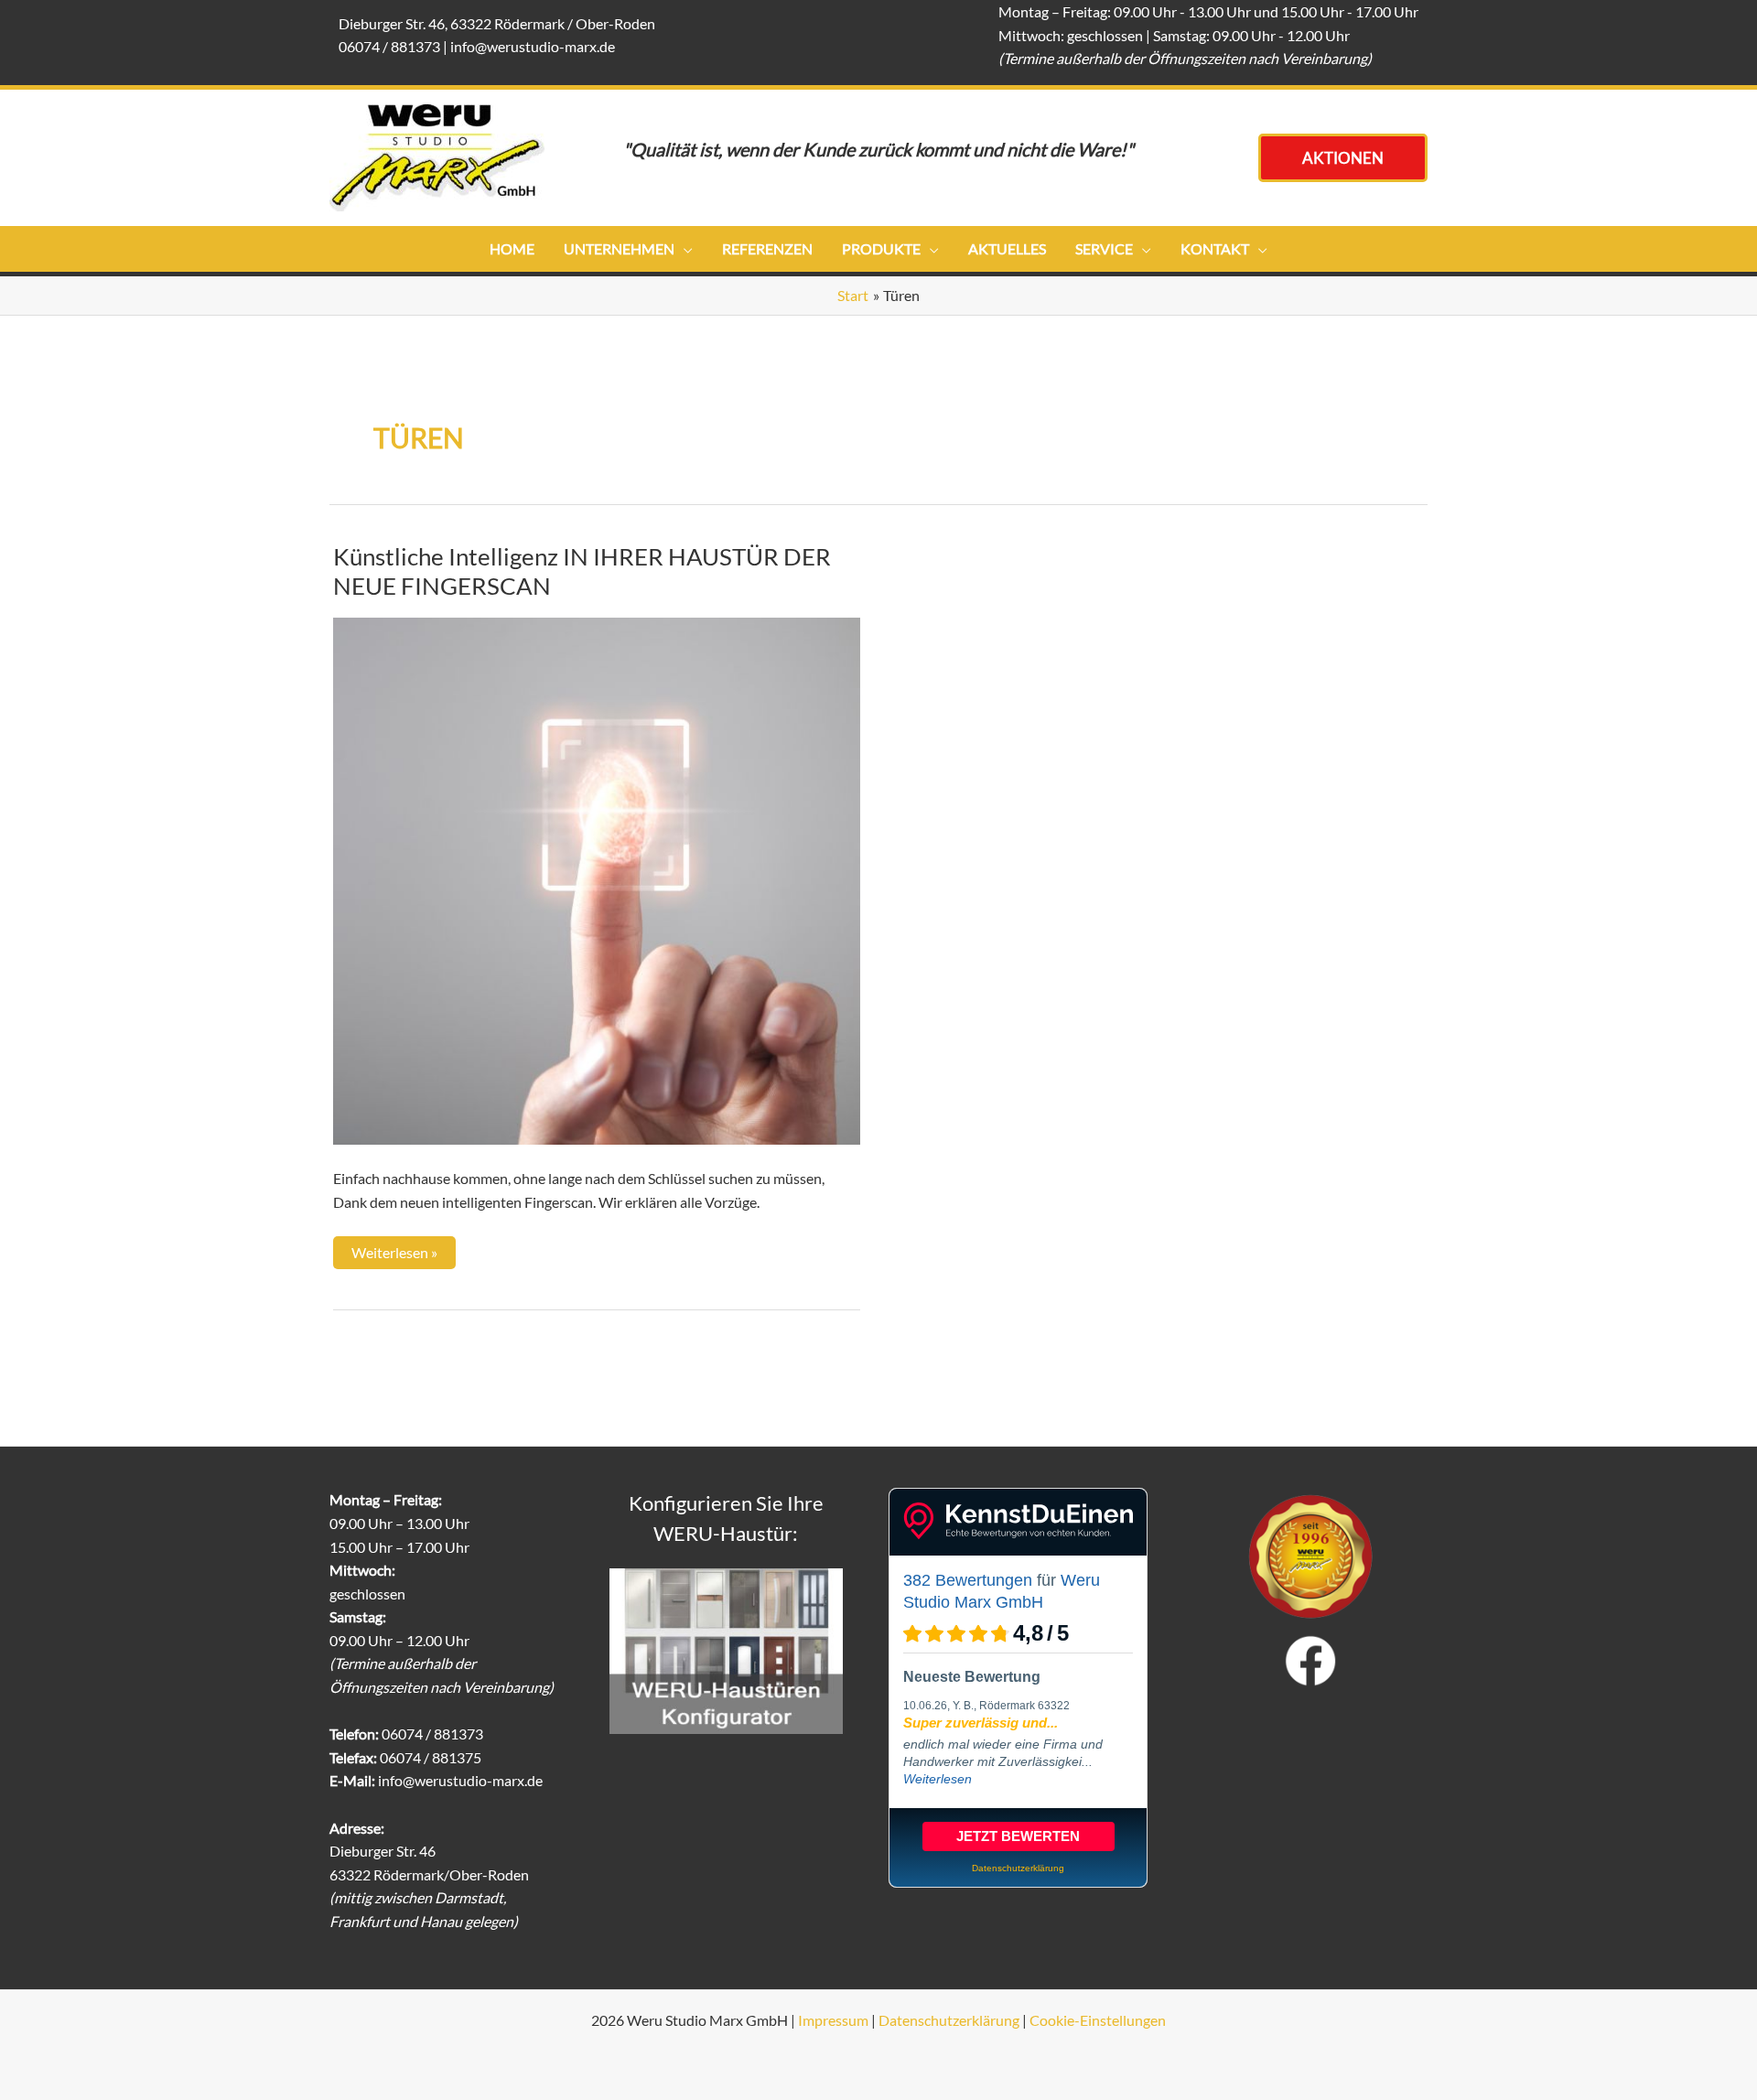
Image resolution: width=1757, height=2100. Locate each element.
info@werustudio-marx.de (533, 46)
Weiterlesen (938, 1779)
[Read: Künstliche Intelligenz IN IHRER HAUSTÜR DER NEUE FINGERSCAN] (597, 879)
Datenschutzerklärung (949, 2020)
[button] (1343, 158)
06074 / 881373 (389, 46)
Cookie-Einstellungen (1098, 2020)
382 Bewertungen (968, 1580)
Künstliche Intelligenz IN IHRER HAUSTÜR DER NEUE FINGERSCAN (582, 571)
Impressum (833, 2020)
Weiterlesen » (396, 1249)
